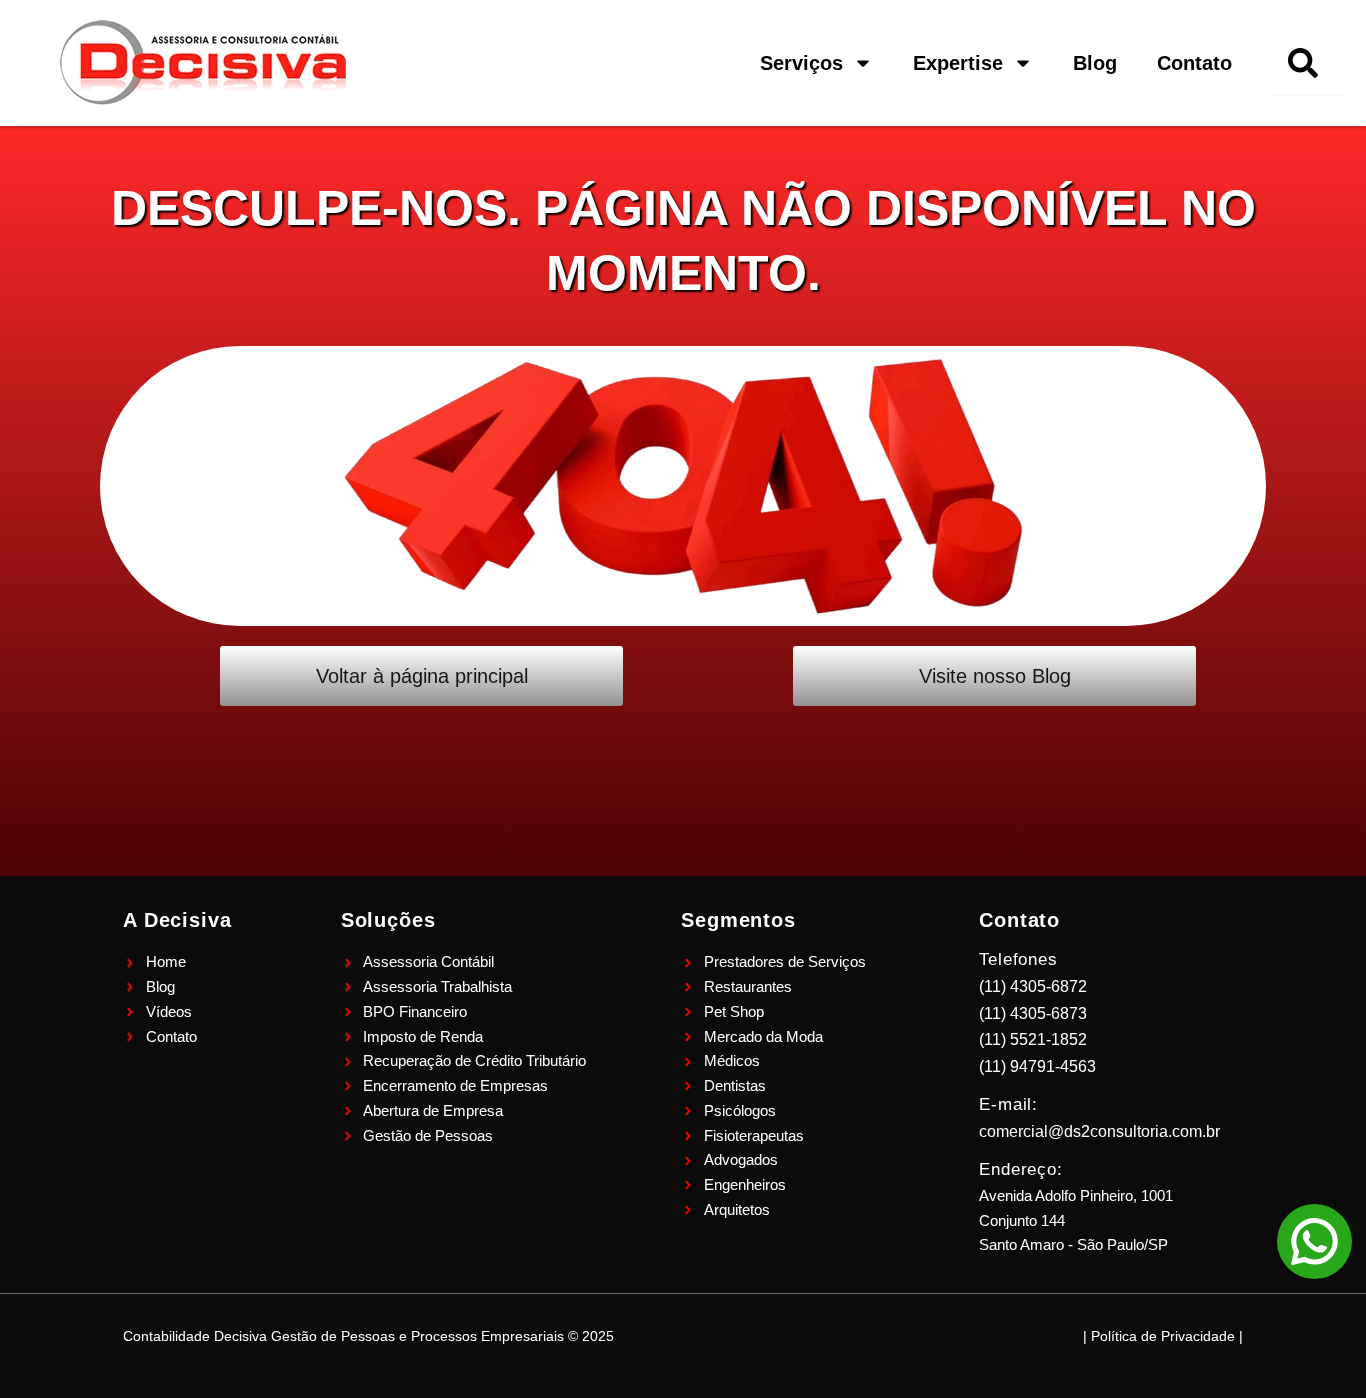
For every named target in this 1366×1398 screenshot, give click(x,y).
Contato (1194, 63)
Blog (1095, 63)
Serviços (801, 63)
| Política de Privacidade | (1163, 1336)
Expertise (958, 63)
